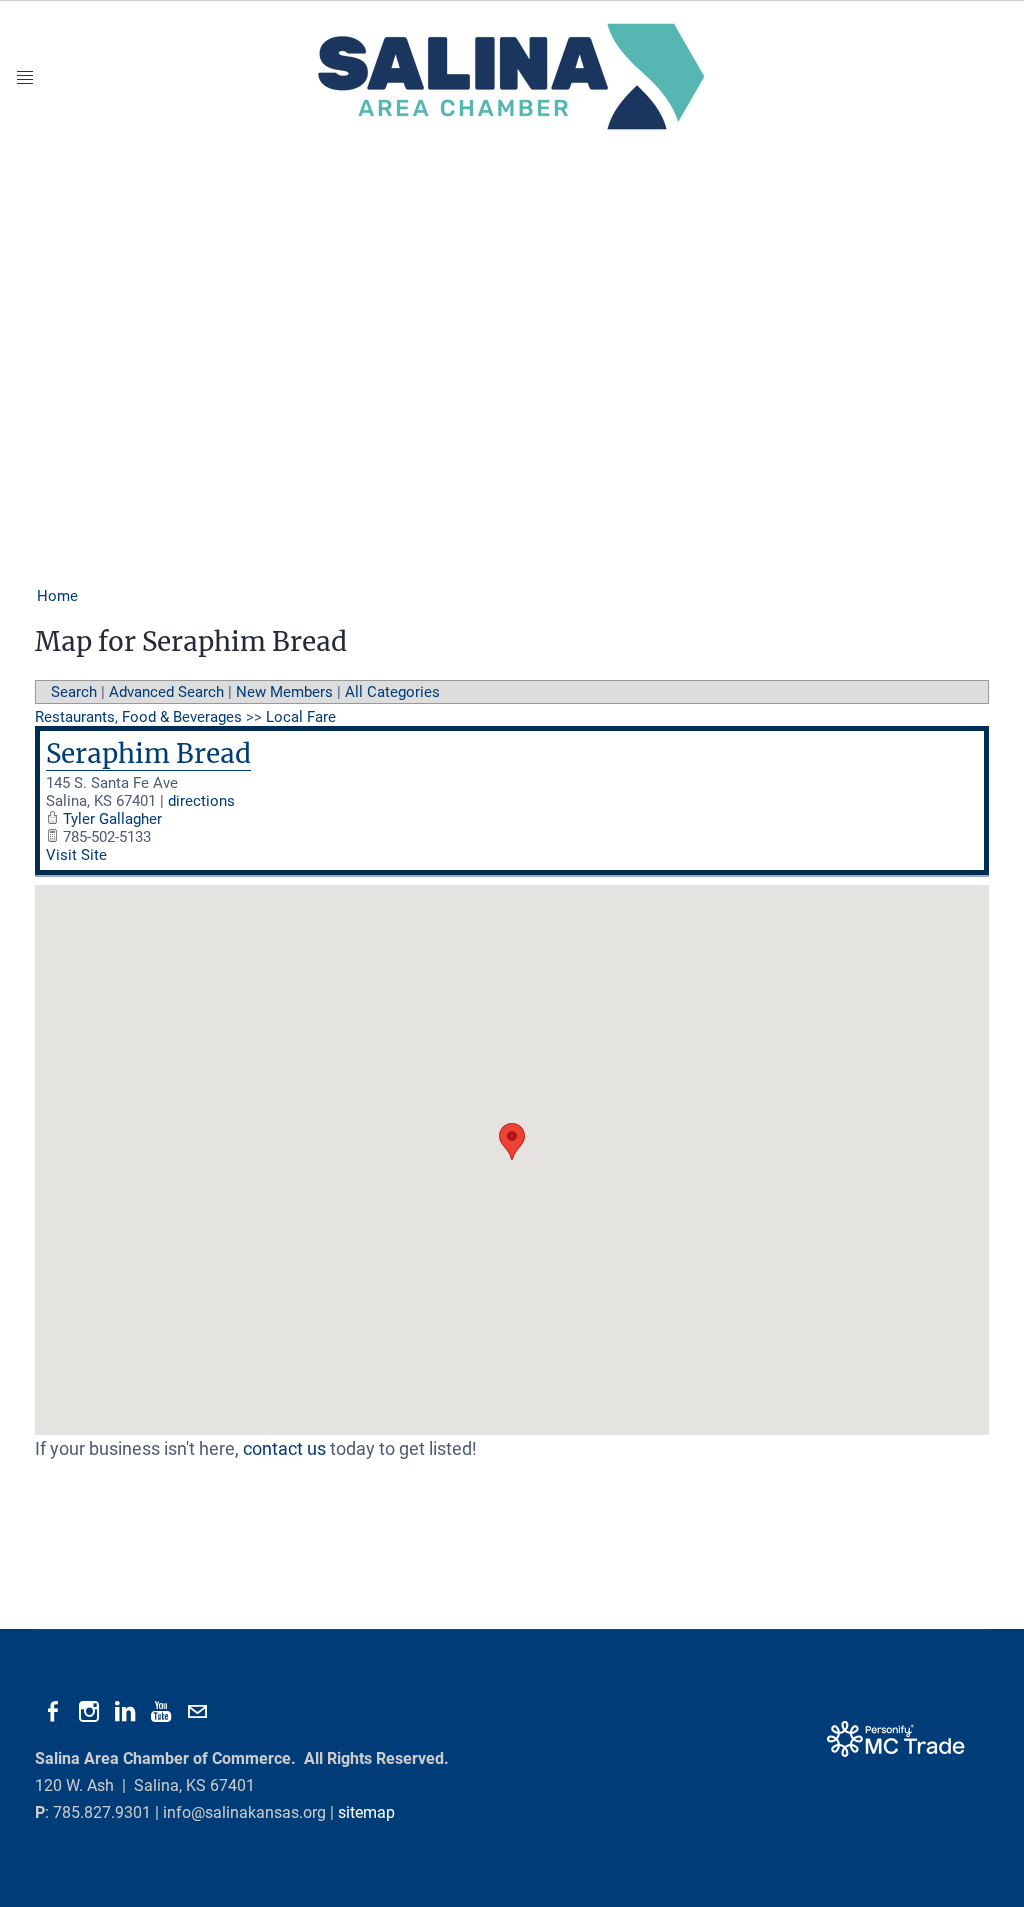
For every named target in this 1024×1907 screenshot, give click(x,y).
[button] (512, 1141)
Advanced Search (166, 692)
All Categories (392, 692)
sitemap (366, 1812)
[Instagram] (89, 1712)
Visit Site (76, 855)
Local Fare (301, 717)
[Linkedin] (125, 1712)
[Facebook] (53, 1712)
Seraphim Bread (148, 753)
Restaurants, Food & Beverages (138, 717)
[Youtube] (161, 1712)
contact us (284, 1448)
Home (57, 596)
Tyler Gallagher (112, 819)
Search (74, 692)
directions (201, 801)
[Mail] (197, 1712)
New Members (284, 692)
